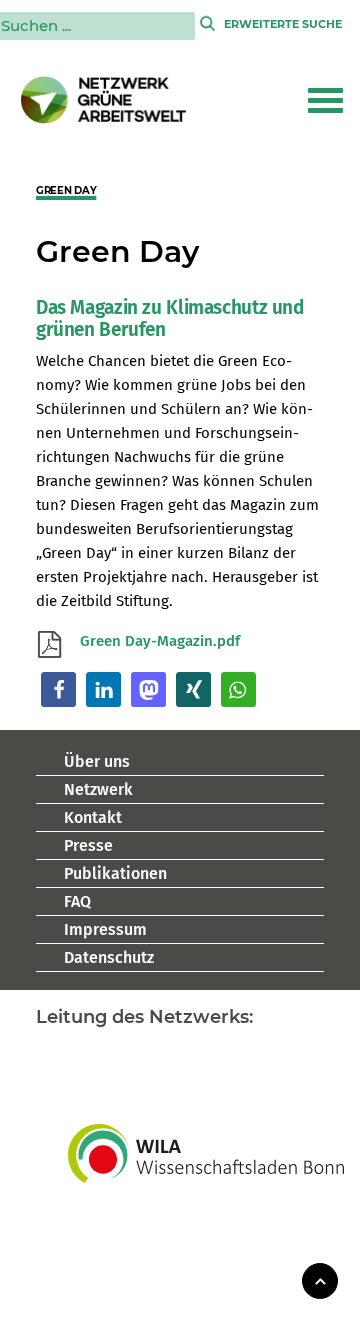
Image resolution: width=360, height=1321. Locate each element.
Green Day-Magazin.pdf (160, 641)
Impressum (105, 929)
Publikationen (115, 873)
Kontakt (93, 817)
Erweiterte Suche (283, 24)
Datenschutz (109, 957)
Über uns (97, 761)
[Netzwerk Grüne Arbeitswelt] (104, 100)
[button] (325, 100)
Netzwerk (98, 789)
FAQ (77, 901)
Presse (88, 845)
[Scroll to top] (320, 1279)
